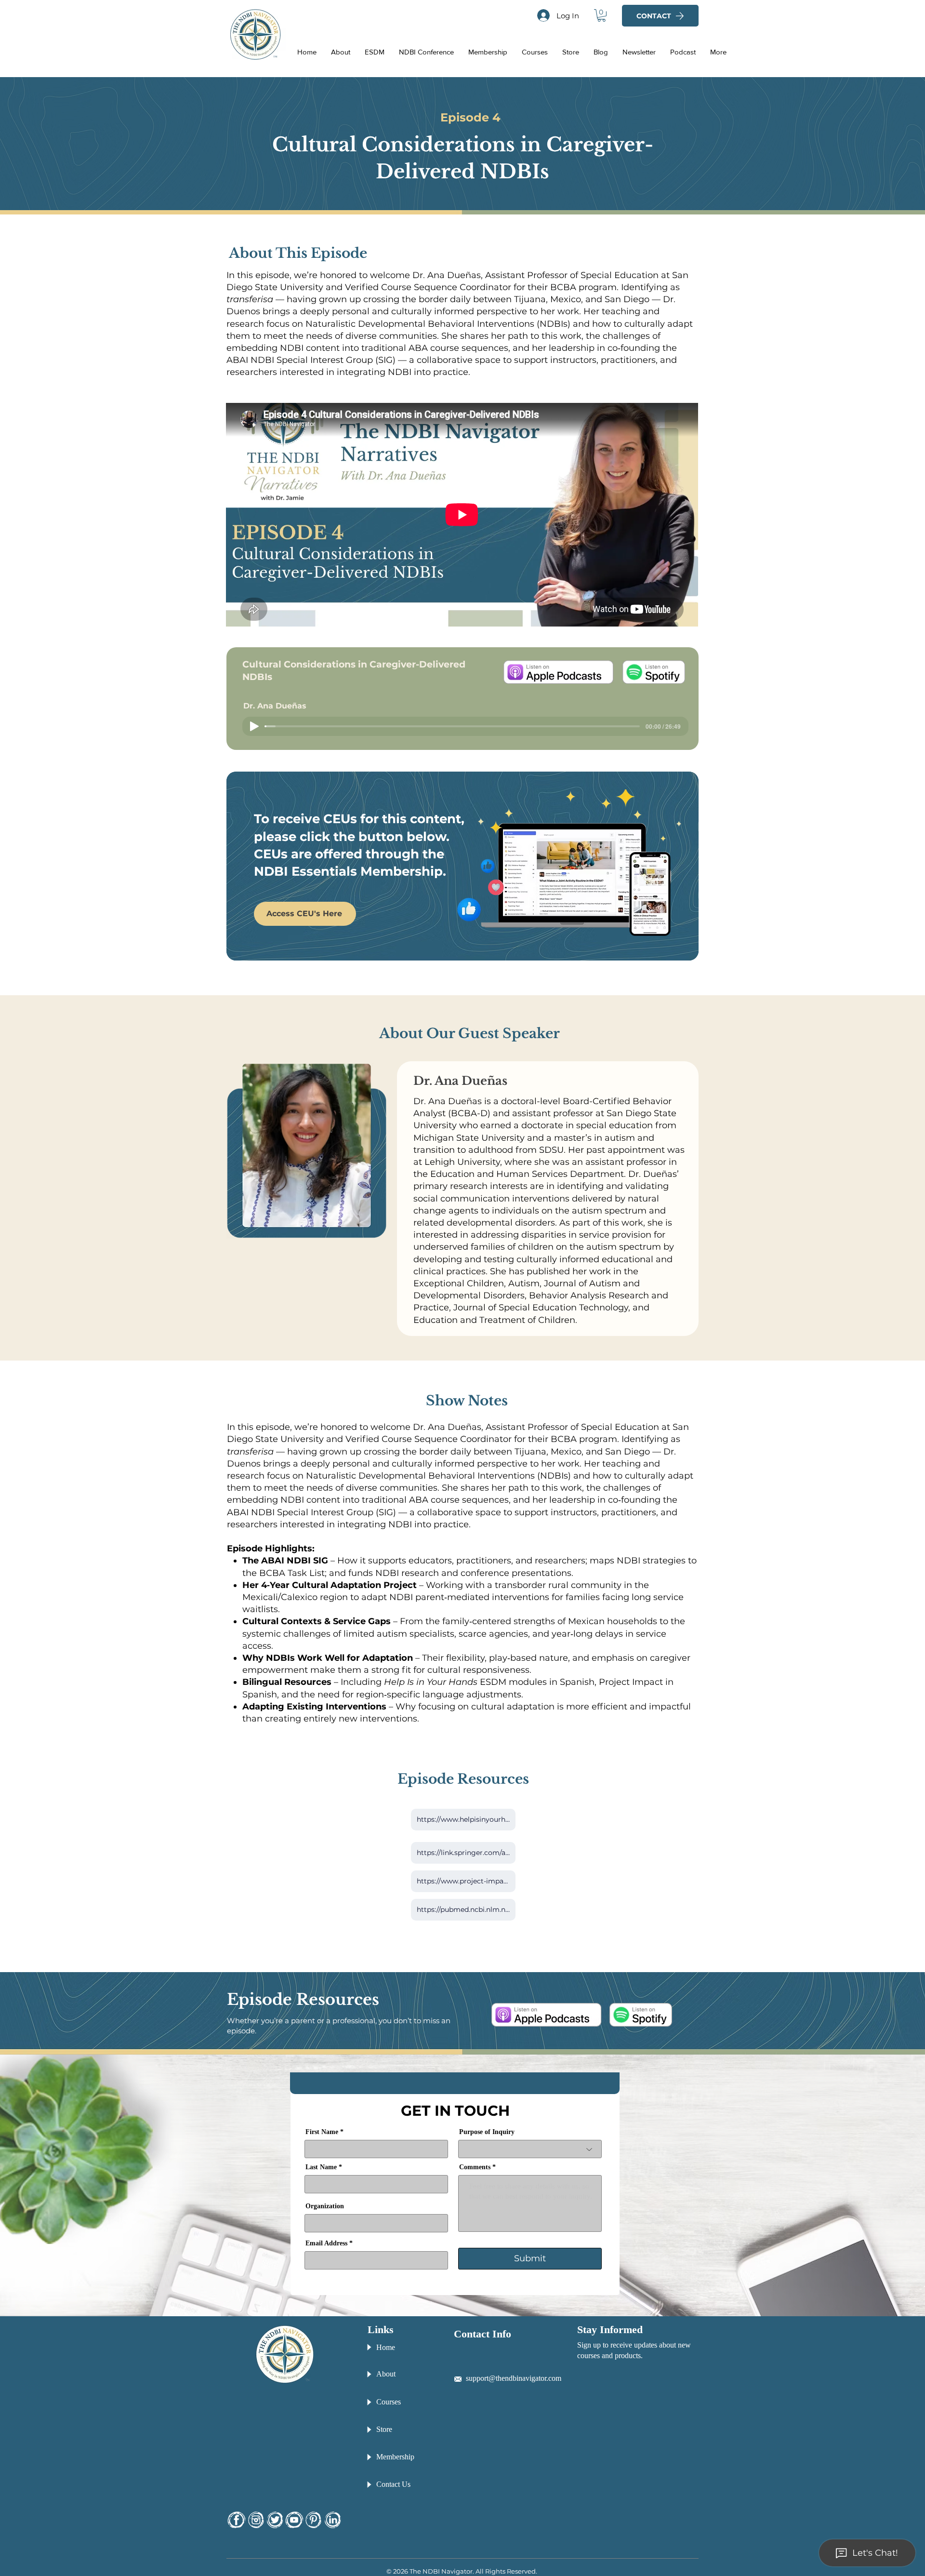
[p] (313, 2520)
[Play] (254, 726)
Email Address (326, 2243)
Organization (325, 2206)
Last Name (321, 2167)
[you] (294, 2520)
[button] (601, 15)
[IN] (333, 2520)
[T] (275, 2520)
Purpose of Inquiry (487, 2132)
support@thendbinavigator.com (514, 2378)
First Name (322, 2132)
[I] (256, 2520)
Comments (475, 2167)
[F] (236, 2520)
